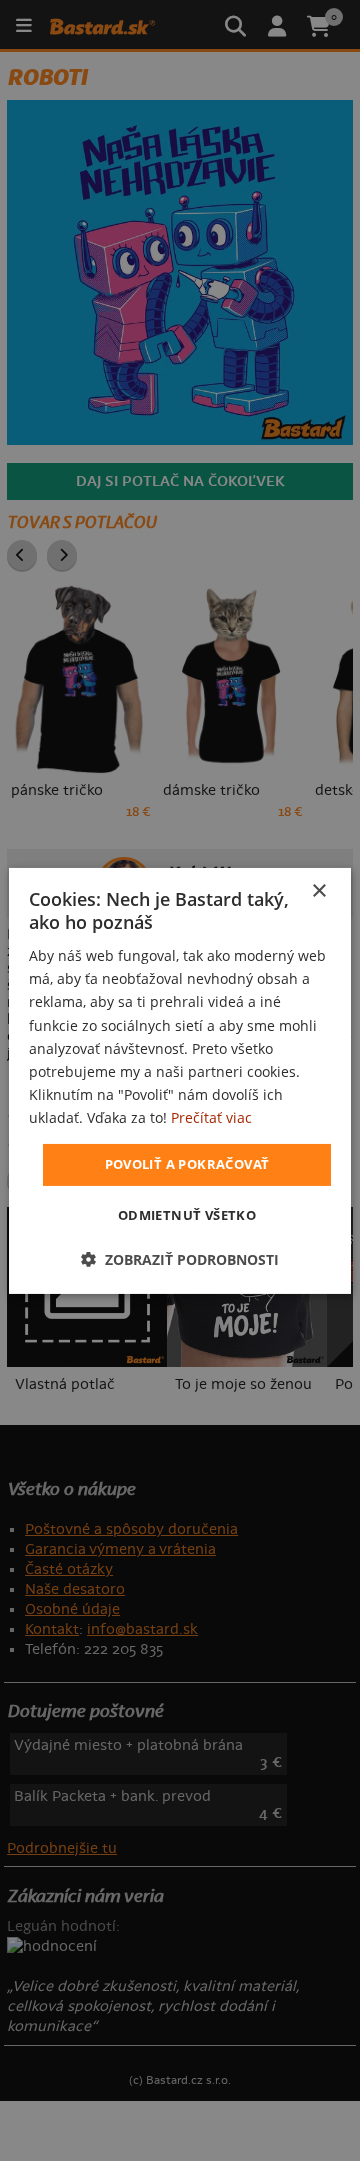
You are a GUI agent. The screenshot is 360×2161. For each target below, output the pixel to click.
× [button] (318, 890)
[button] (180, 1259)
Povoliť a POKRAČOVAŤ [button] (187, 1164)
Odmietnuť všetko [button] (187, 1215)
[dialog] (180, 1080)
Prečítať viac (211, 1117)
